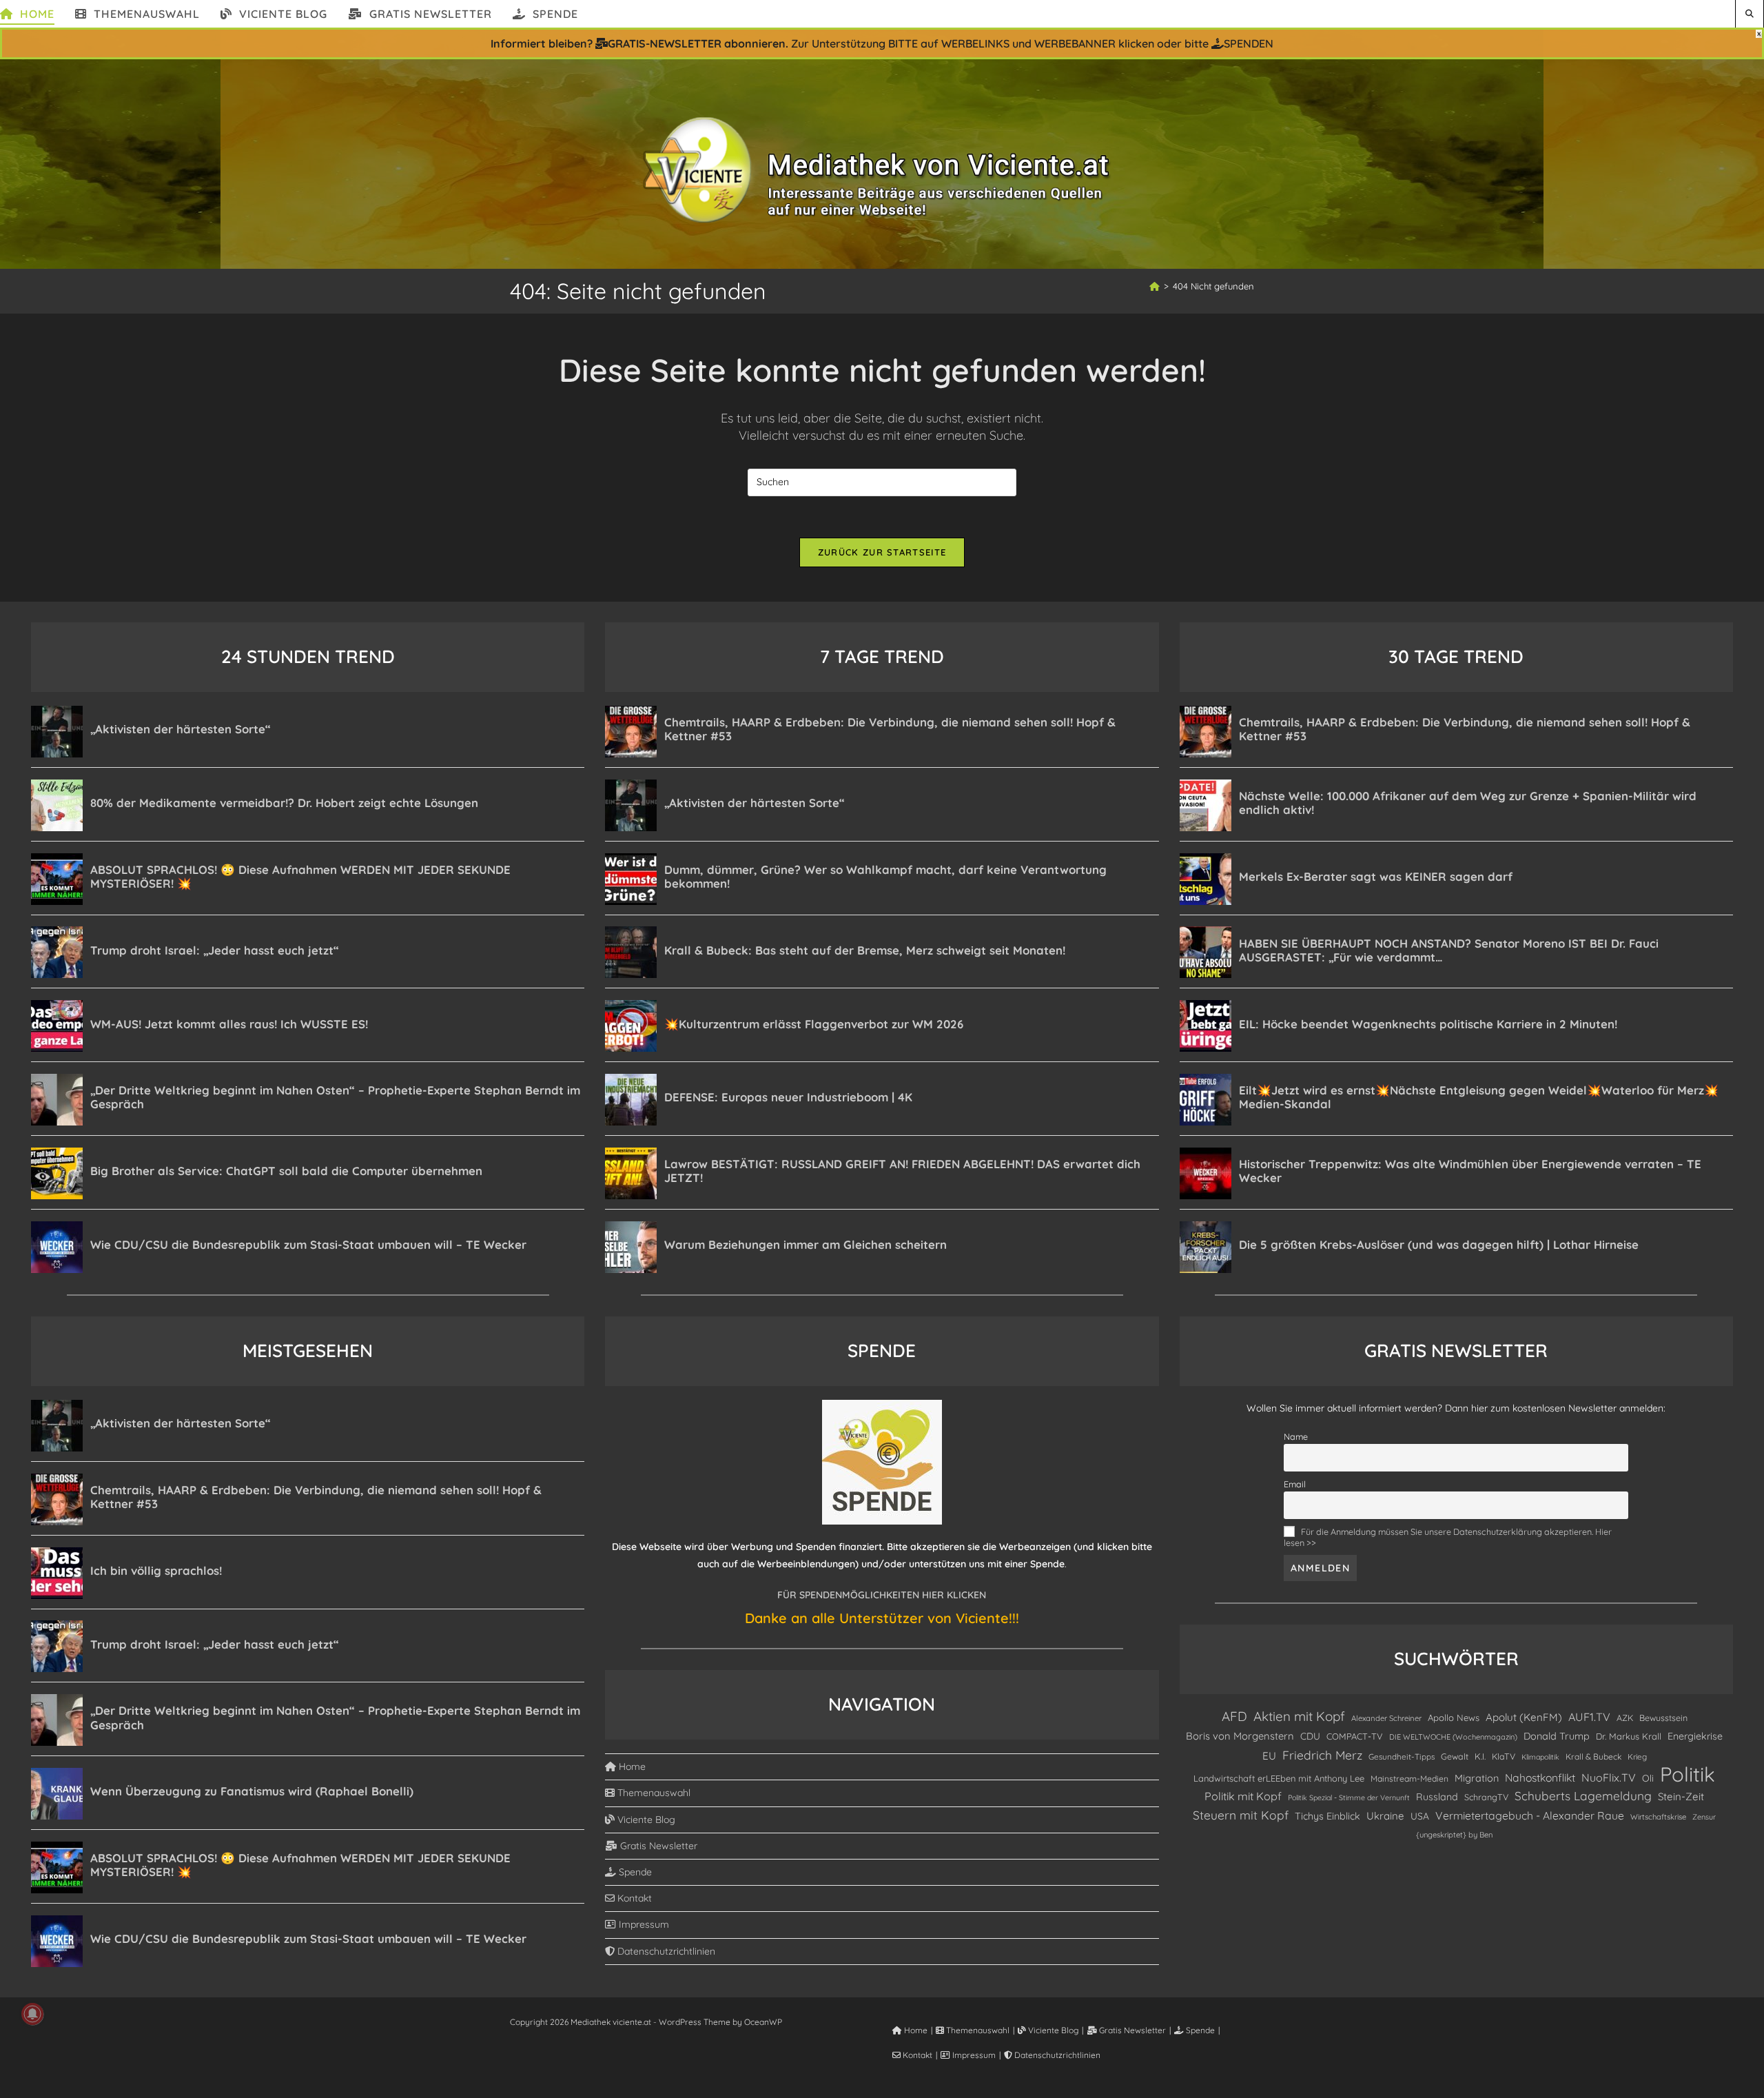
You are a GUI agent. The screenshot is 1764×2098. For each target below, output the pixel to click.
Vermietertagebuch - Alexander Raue (1530, 1815)
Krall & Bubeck (1593, 1756)
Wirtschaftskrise (1658, 1817)
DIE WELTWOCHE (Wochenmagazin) (1453, 1737)
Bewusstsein (1663, 1718)
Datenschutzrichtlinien (665, 1951)
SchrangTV (1486, 1797)
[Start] (1155, 286)
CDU (1310, 1736)
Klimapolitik (1540, 1757)
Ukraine (1385, 1816)
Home (631, 1766)
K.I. (1480, 1756)
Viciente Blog (645, 1820)
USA (1420, 1816)
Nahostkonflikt (1540, 1778)
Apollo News (1454, 1718)
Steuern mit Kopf (1241, 1815)
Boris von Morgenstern (1240, 1736)
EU (1269, 1756)
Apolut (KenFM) (1524, 1717)
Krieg (1637, 1756)
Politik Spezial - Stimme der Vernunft (1349, 1797)
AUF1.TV (1589, 1717)
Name (1296, 1436)
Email (1295, 1484)
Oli (1648, 1778)
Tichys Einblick (1327, 1816)
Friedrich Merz (1322, 1755)
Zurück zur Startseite (882, 552)
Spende (634, 1872)
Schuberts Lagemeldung (1583, 1796)
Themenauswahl (653, 1793)
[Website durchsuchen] (1750, 13)
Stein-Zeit (1681, 1796)
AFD (1234, 1716)
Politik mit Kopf (1243, 1796)
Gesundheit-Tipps (1402, 1756)
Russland (1437, 1797)
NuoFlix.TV (1609, 1778)
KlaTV (1504, 1756)
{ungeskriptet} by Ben (1454, 1835)
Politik (1688, 1774)
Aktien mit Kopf (1299, 1716)
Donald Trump (1557, 1736)
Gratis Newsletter (657, 1846)
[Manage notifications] (32, 2014)
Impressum (643, 1924)
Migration (1477, 1778)
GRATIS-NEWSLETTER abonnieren (697, 43)
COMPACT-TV (1355, 1736)
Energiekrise (1695, 1736)
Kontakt (633, 1898)
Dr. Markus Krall (1629, 1736)
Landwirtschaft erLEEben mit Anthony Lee (1279, 1778)
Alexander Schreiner (1386, 1718)
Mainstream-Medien (1409, 1779)
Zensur (1704, 1817)
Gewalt (1455, 1756)
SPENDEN (1249, 43)
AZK (1625, 1718)
